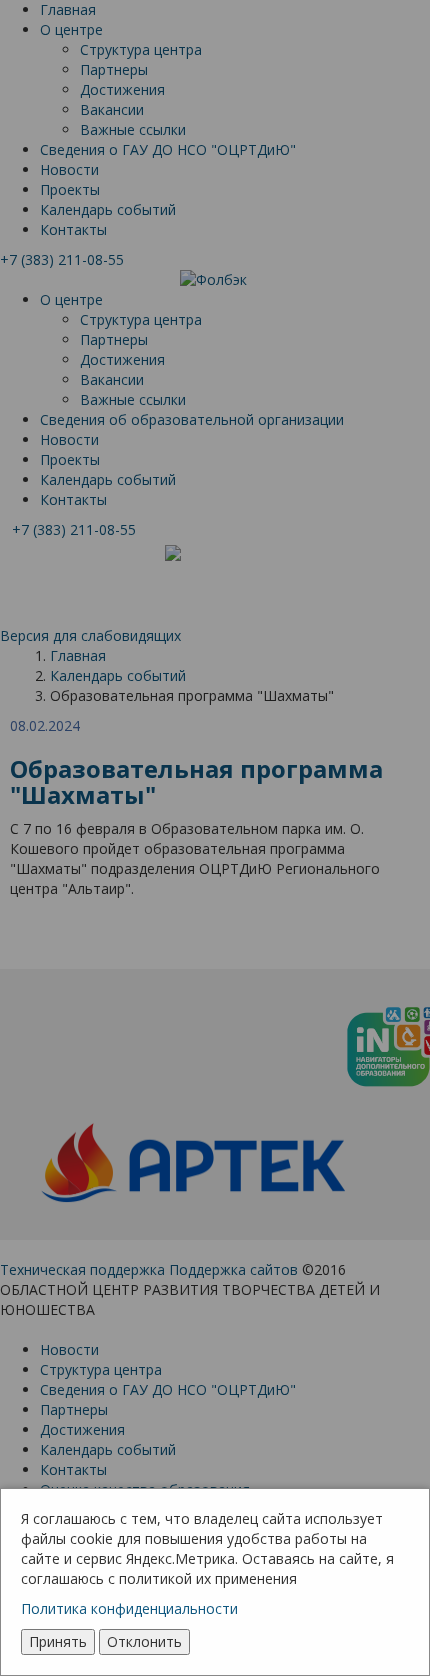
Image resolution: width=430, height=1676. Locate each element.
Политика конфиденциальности (129, 1608)
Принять (58, 1641)
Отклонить (144, 1641)
